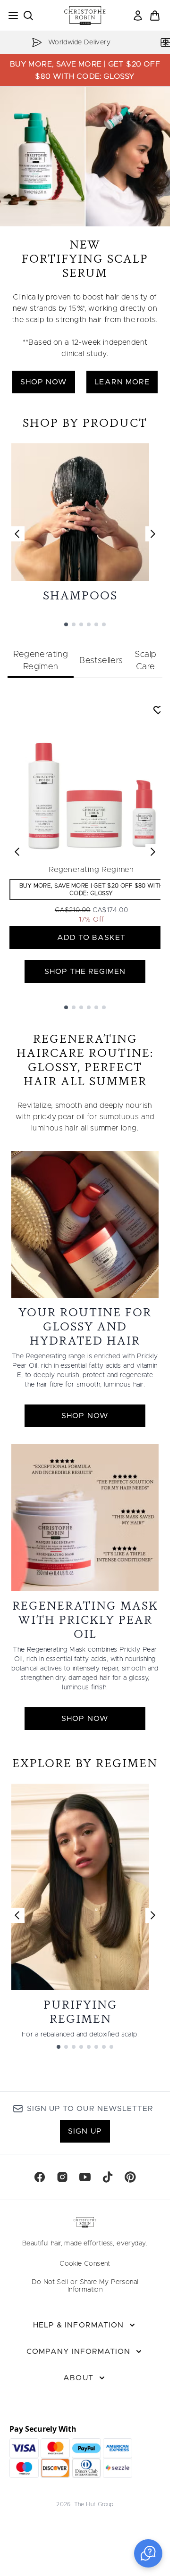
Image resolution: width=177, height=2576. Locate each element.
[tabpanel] (85, 852)
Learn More (122, 382)
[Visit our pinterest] (130, 2177)
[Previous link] (17, 534)
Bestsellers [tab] (101, 661)
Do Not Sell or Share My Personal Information (85, 2286)
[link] (138, 16)
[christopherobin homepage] (85, 16)
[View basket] (155, 16)
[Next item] (153, 852)
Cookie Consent (85, 2264)
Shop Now (44, 382)
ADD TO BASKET (92, 938)
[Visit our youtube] (85, 2177)
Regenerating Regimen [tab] (41, 661)
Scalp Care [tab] (146, 661)
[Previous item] (17, 852)
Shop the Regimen (85, 972)
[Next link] (153, 534)
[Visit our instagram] (62, 2177)
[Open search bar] (28, 16)
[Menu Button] (10, 16)
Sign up (85, 2131)
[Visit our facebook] (40, 2177)
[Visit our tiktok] (108, 2177)
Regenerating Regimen (91, 870)
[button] (148, 2553)
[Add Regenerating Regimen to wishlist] (158, 710)
